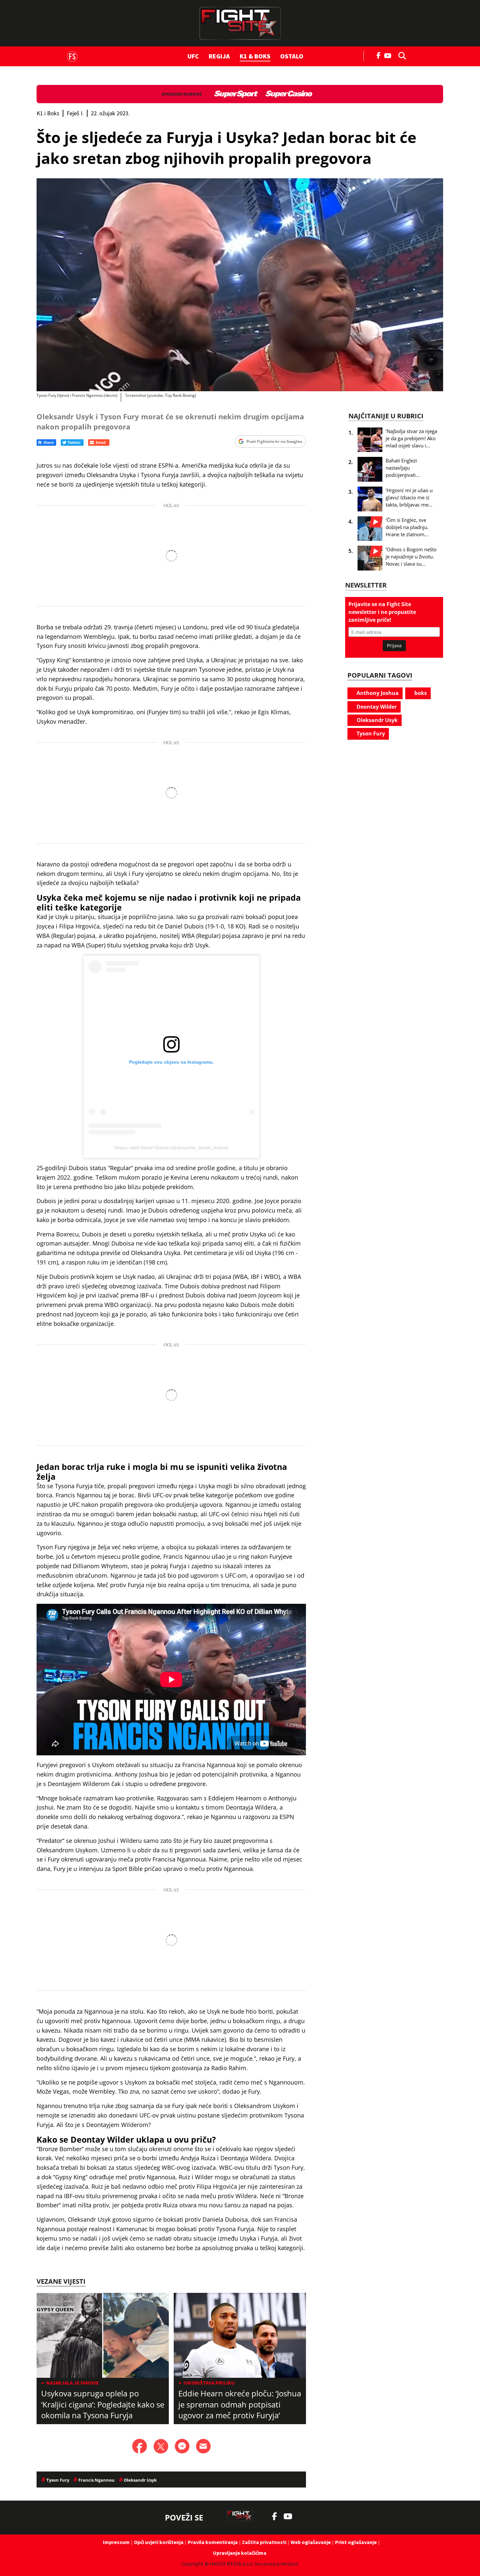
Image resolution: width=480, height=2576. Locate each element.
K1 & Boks (255, 56)
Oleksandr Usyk (376, 720)
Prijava (394, 645)
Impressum (116, 2542)
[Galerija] (240, 285)
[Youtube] (389, 55)
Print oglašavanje (356, 2542)
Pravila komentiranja (213, 2542)
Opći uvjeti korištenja (159, 2542)
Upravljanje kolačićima (240, 2553)
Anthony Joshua (377, 693)
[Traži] (400, 55)
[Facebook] (379, 55)
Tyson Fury (370, 733)
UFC (193, 56)
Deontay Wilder (376, 707)
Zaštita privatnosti (264, 2542)
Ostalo (292, 56)
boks (420, 693)
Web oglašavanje (311, 2542)
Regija (219, 56)
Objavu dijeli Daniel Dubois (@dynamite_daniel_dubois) (171, 1148)
